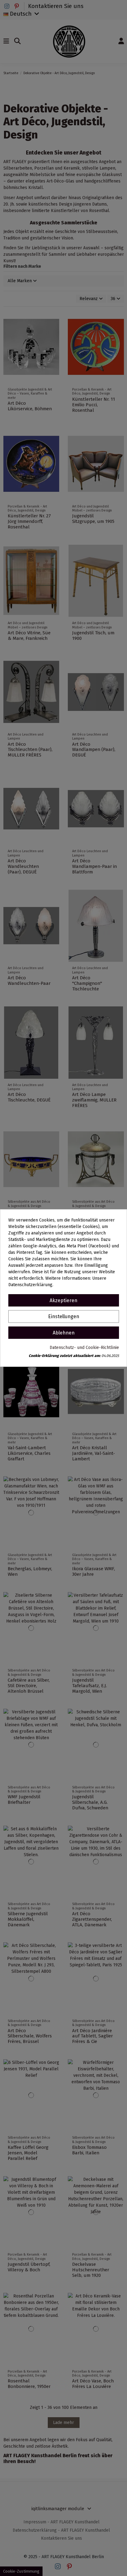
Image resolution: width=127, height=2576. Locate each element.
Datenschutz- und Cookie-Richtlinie (84, 1348)
